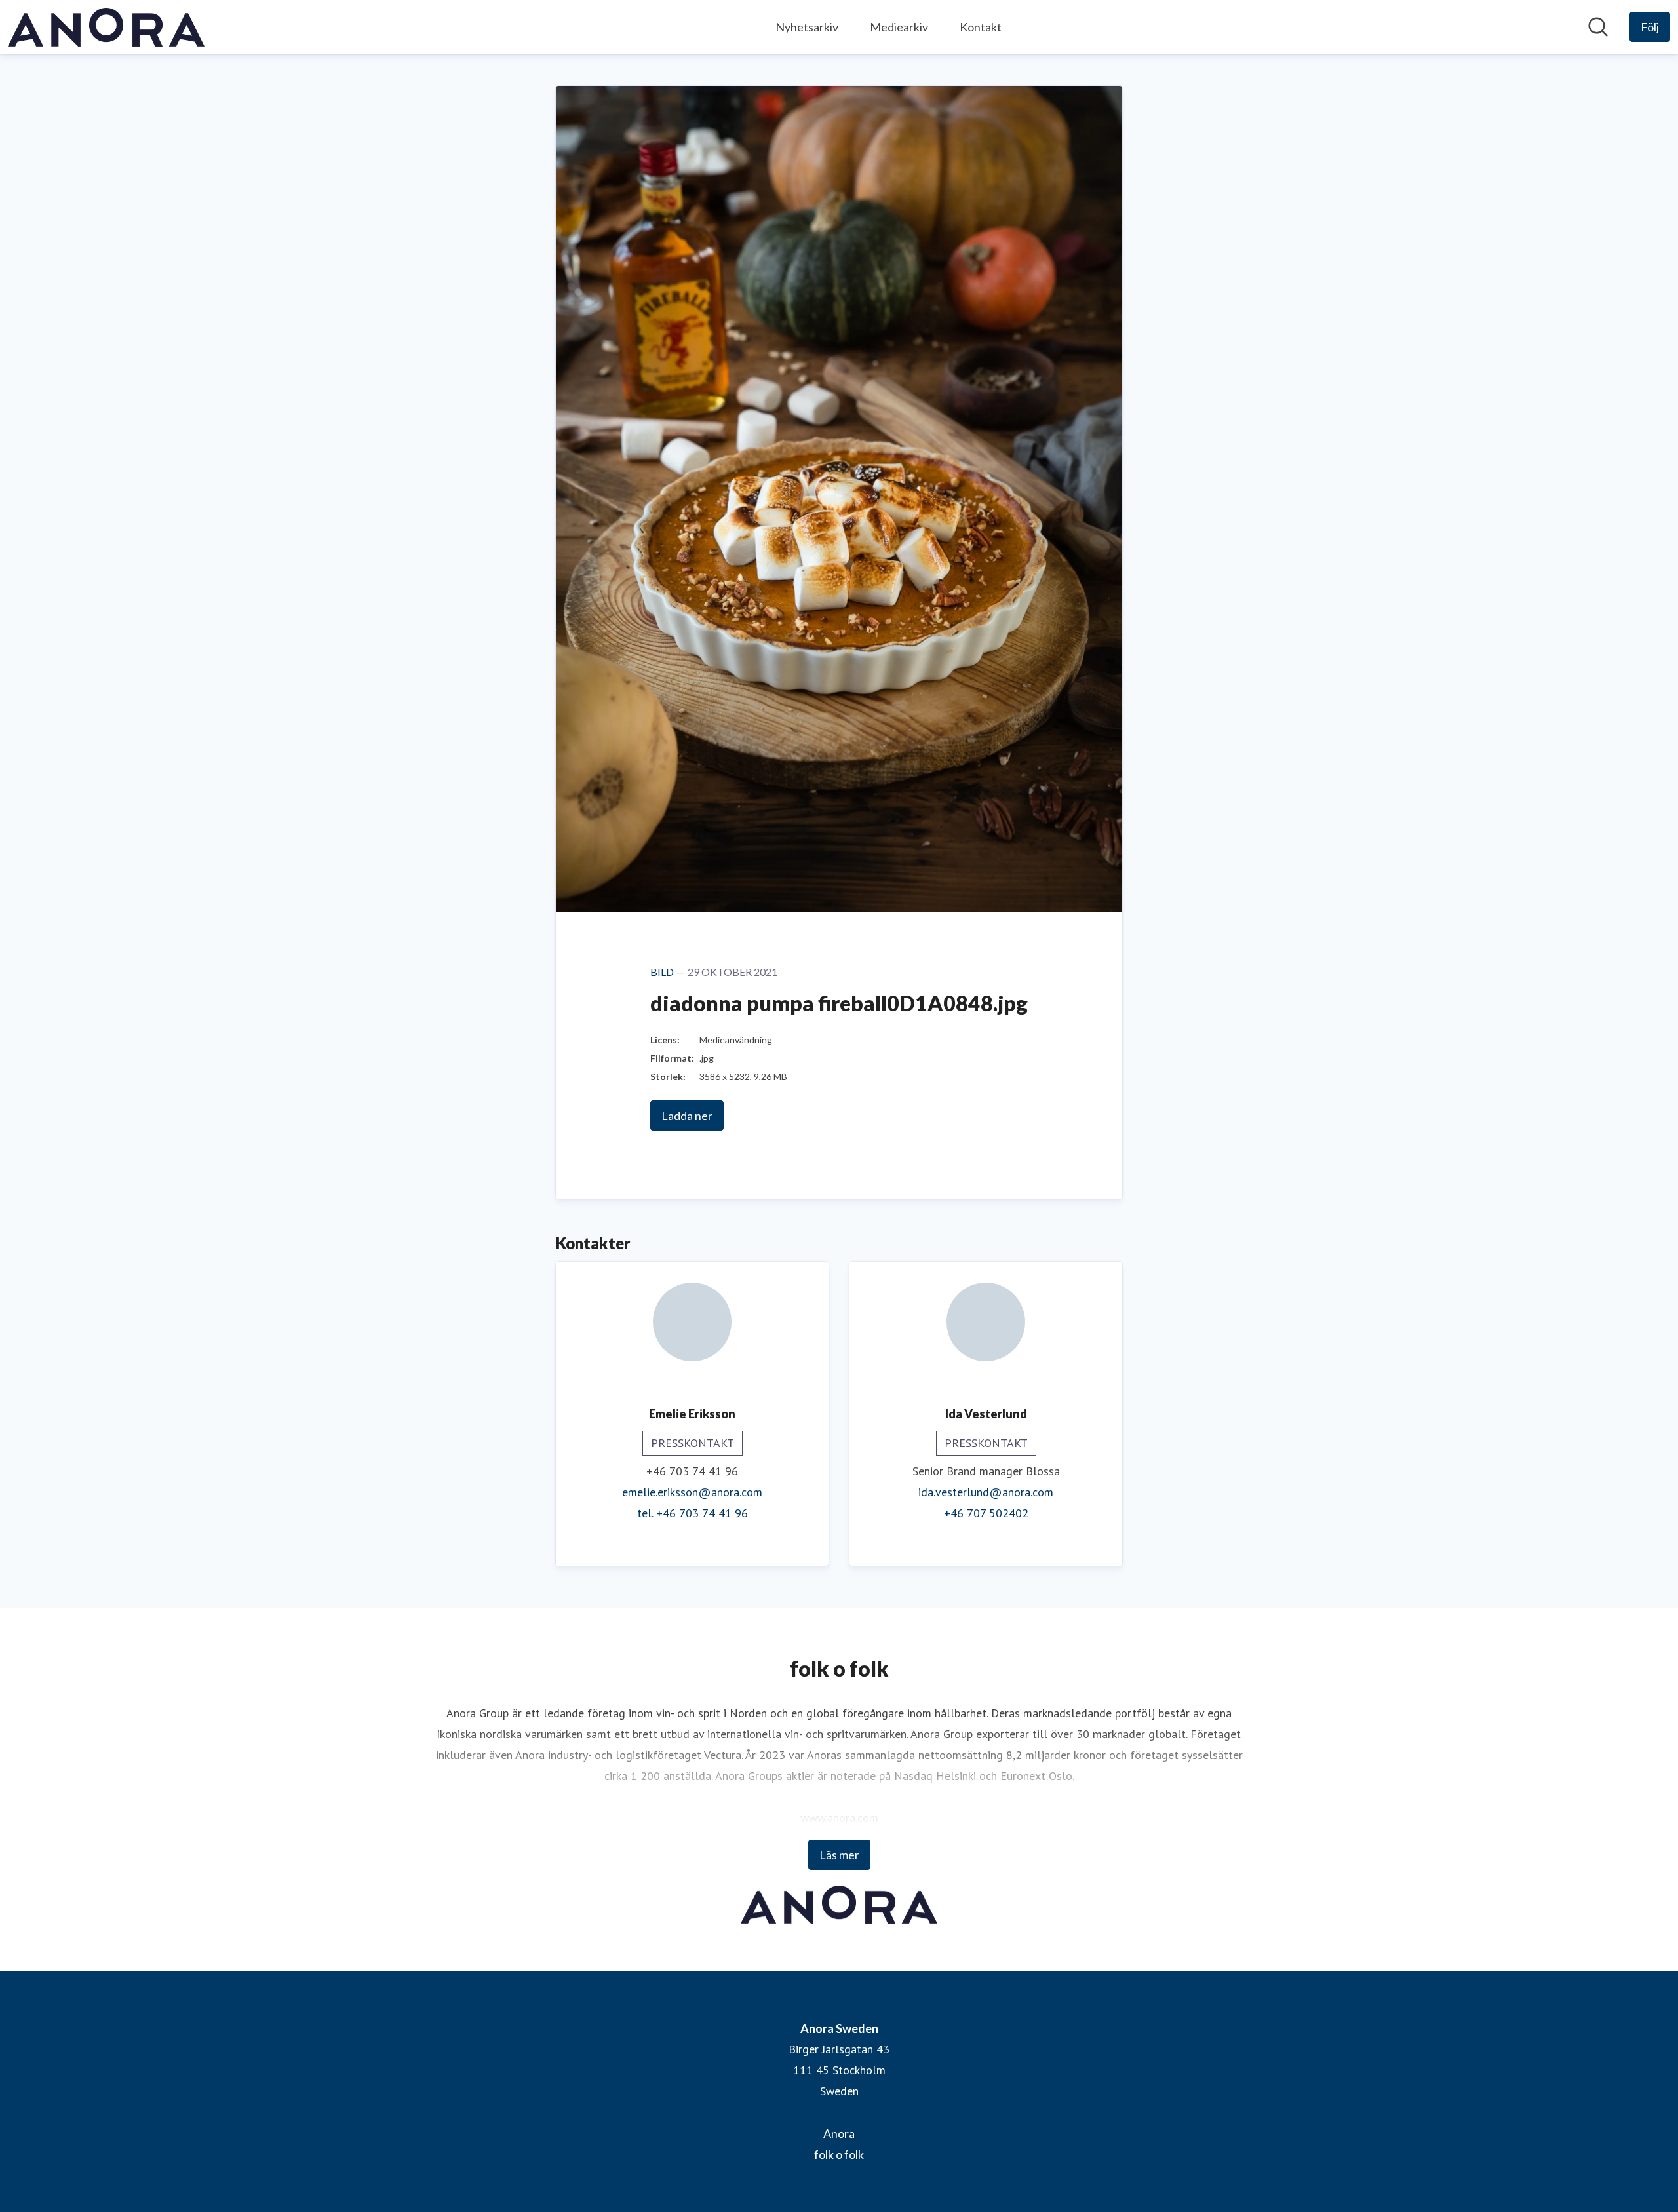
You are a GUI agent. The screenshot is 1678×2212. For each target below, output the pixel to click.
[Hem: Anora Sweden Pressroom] (106, 27)
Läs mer (839, 1855)
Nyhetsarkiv (807, 27)
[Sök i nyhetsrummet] (1598, 27)
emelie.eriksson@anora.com (692, 1492)
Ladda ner (687, 1116)
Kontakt (981, 27)
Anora (839, 2133)
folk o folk (839, 2154)
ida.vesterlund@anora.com (986, 1492)
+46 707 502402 (986, 1513)
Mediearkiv (899, 27)
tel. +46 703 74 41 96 (693, 1513)
